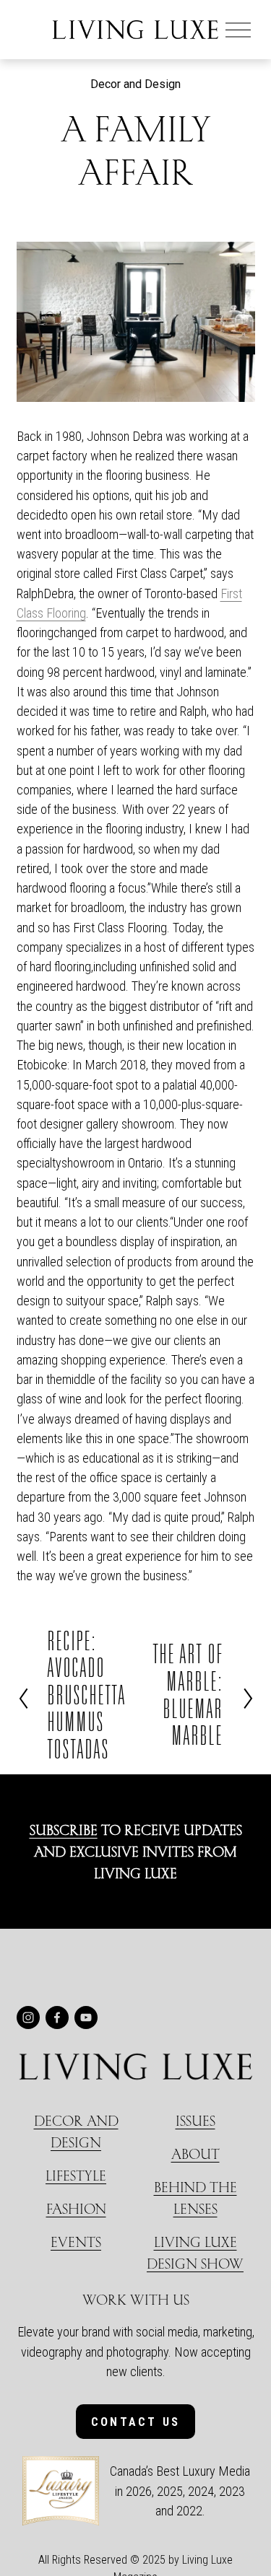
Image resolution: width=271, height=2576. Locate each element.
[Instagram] (28, 2018)
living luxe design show (195, 2252)
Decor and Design (135, 84)
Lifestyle (76, 2175)
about (195, 2154)
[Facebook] (57, 2018)
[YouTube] (86, 2018)
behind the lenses (195, 2198)
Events (76, 2242)
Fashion (76, 2208)
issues (195, 2120)
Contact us (135, 2422)
